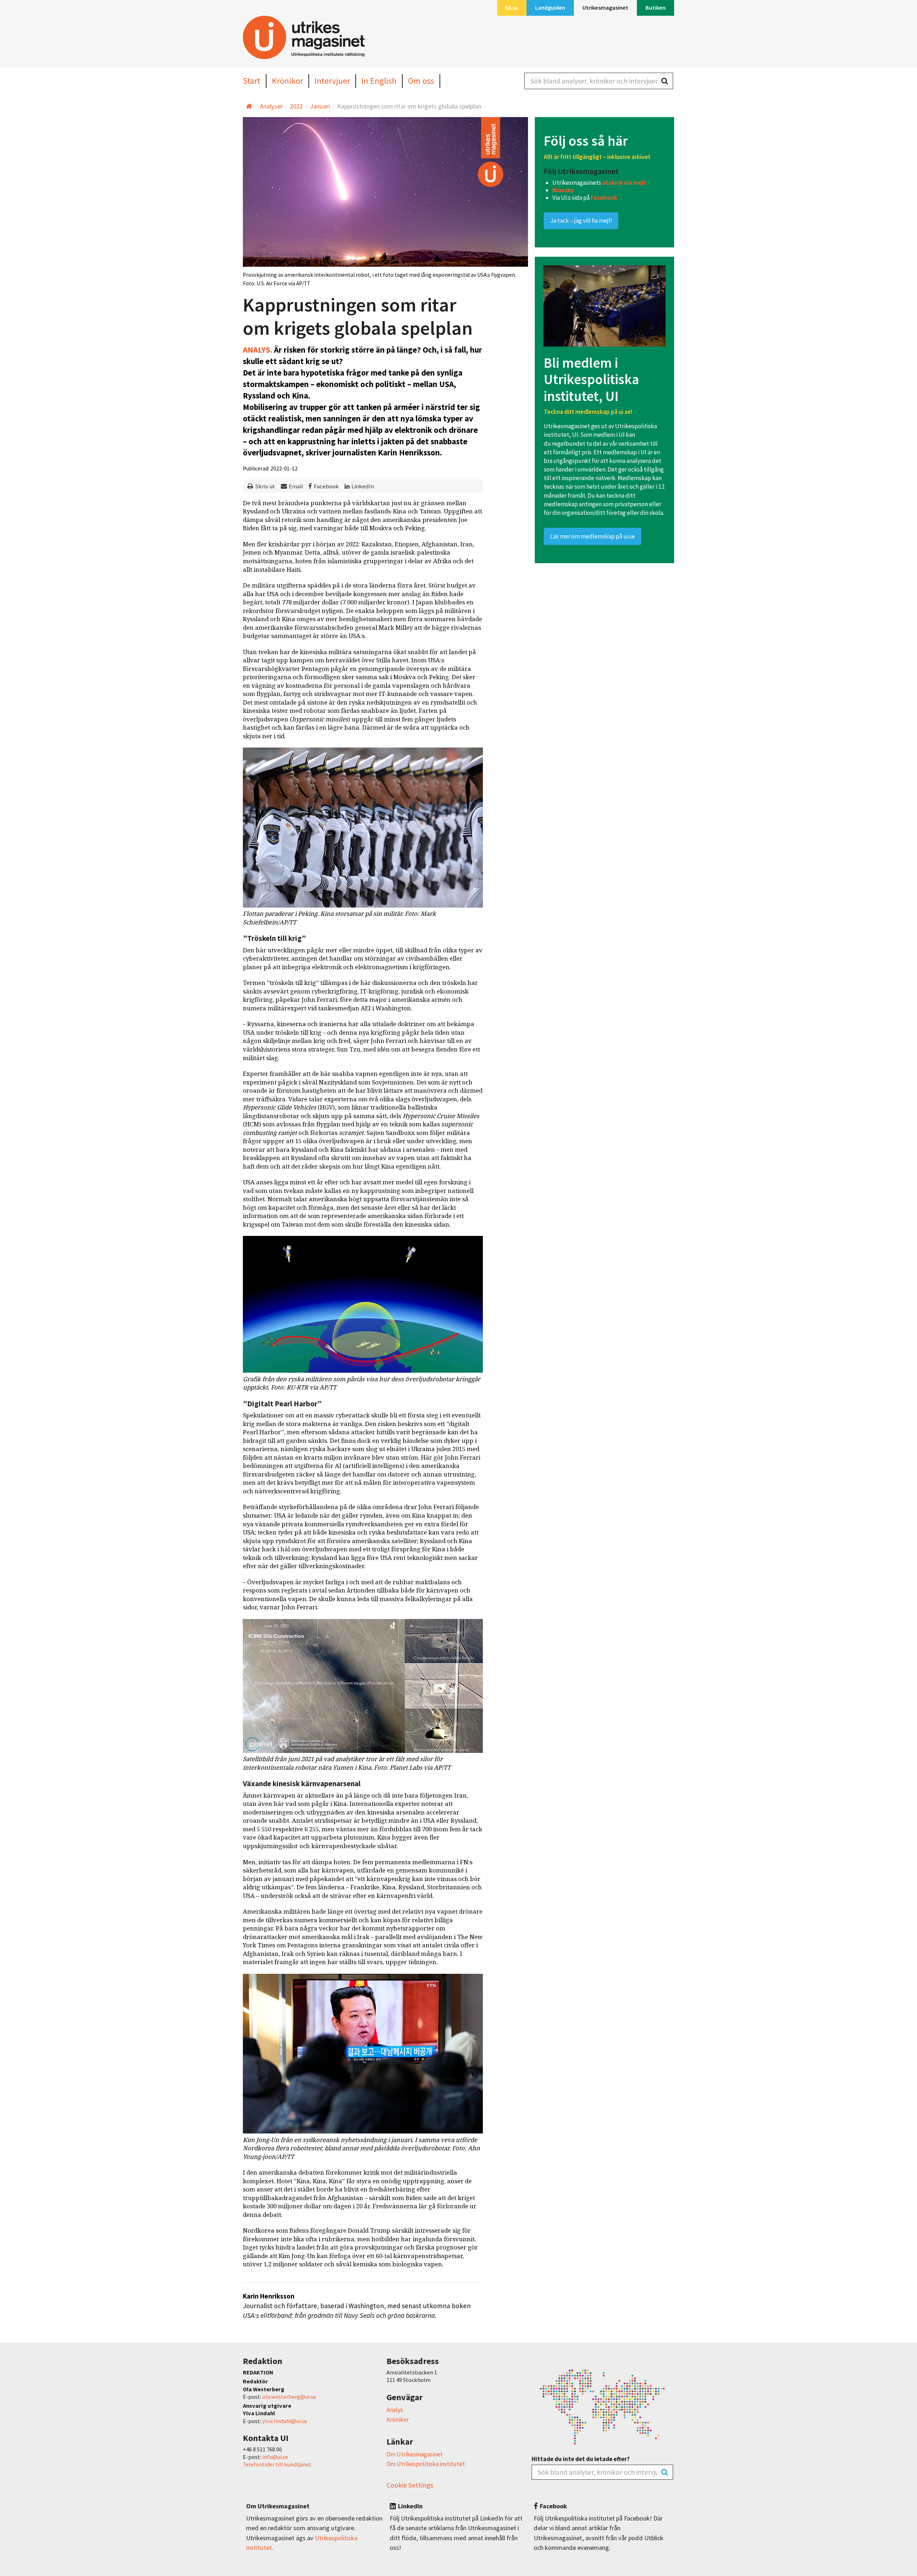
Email (296, 486)
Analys (395, 2410)
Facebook (326, 486)
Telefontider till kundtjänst (277, 2464)
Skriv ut (265, 486)
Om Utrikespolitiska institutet (426, 2464)
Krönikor (398, 2420)
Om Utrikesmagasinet (415, 2454)
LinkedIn (363, 486)
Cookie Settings (410, 2485)
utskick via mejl (624, 183)
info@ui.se (275, 2457)
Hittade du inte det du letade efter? (581, 2459)
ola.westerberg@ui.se (289, 2397)
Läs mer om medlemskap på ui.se (593, 536)
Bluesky (563, 190)
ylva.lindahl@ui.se (285, 2421)
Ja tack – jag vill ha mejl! (581, 221)
